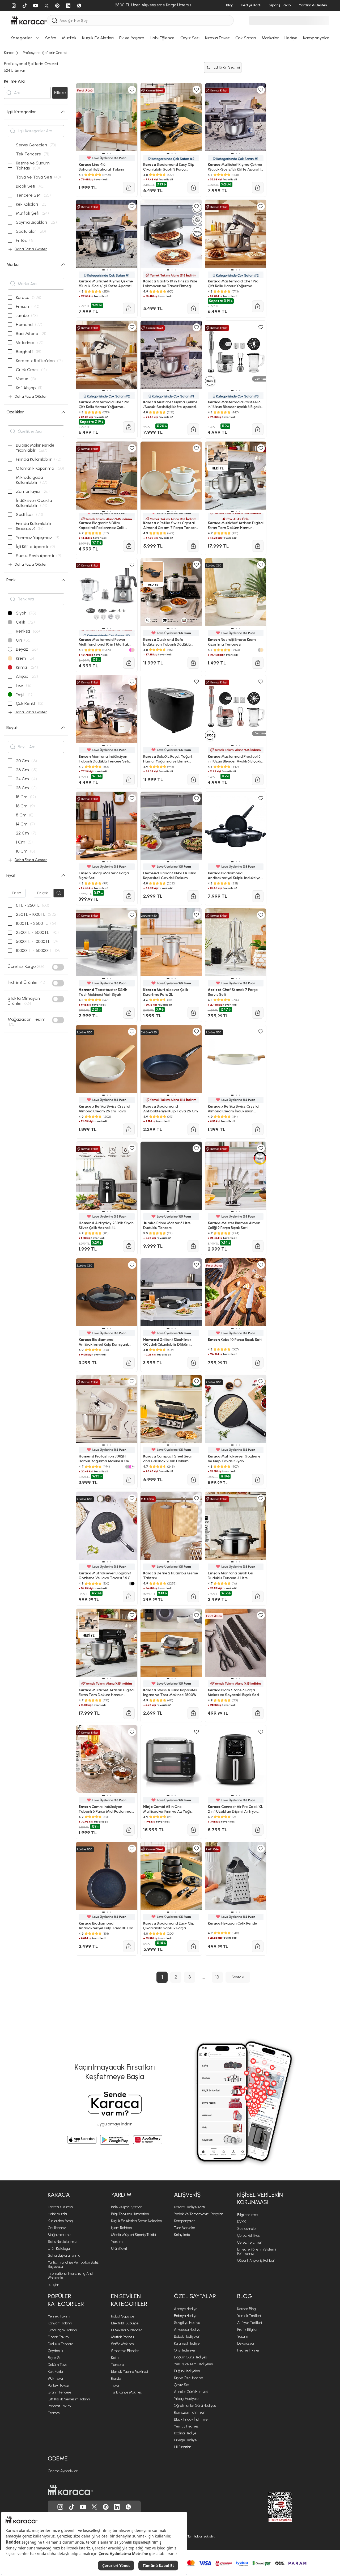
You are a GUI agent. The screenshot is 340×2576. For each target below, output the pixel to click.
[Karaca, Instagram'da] (60, 2507)
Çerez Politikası (249, 2236)
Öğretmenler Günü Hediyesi (195, 2406)
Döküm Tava (58, 2365)
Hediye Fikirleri (249, 2350)
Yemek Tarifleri (249, 2316)
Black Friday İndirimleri (192, 2419)
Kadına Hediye (185, 2433)
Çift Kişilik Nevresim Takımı (69, 2399)
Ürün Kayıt (119, 2249)
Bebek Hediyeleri (187, 2336)
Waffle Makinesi (123, 2344)
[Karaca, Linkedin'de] (117, 2507)
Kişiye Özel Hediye (188, 2378)
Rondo (116, 2378)
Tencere (117, 2365)
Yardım (121, 2195)
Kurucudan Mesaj (61, 2221)
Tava (115, 2385)
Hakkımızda (57, 2214)
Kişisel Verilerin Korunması (260, 2198)
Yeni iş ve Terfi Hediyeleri (194, 2364)
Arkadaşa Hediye (187, 2330)
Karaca (59, 2195)
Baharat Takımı (60, 2406)
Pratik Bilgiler (247, 2330)
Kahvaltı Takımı (60, 2323)
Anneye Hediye (186, 2309)
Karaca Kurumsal (61, 2207)
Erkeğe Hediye (185, 2440)
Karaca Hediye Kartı (189, 2207)
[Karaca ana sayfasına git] (70, 2490)
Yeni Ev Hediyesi (187, 2426)
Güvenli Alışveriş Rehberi (256, 2261)
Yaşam (243, 2336)
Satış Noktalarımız (62, 2242)
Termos (54, 2413)
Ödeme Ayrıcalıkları (63, 2471)
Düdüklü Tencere (61, 2344)
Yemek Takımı (59, 2316)
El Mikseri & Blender (126, 2330)
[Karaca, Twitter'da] (94, 2507)
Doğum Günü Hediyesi (191, 2357)
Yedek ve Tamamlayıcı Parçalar (198, 2214)
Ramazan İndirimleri (190, 2412)
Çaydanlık (56, 2351)
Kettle (116, 2358)
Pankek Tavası (58, 2385)
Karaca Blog (246, 2309)
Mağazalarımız (60, 2235)
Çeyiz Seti (182, 2385)
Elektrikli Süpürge (125, 2323)
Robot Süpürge (123, 2316)
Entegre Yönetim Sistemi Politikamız (257, 2251)
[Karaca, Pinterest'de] (106, 2507)
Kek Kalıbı (55, 2372)
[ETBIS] (271, 2507)
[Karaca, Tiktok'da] (72, 2507)
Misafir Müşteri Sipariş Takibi (133, 2235)
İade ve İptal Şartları (127, 2207)
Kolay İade (182, 2235)
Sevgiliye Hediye (187, 2323)
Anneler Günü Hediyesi (191, 2392)
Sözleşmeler (247, 2229)
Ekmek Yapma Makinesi (129, 2372)
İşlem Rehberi (122, 2228)
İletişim (53, 2285)
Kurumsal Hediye (187, 2343)
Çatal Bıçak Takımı (62, 2330)
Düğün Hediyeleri (187, 2371)
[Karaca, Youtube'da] (83, 2507)
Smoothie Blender (125, 2351)
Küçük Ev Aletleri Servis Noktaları (137, 2221)
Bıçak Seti (56, 2358)
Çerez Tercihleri (250, 2242)
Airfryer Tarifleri (250, 2323)
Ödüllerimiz (57, 2228)
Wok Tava (55, 2378)
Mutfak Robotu (122, 2337)
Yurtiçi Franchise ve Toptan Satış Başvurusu (73, 2264)
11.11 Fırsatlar (182, 2447)
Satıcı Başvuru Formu (64, 2255)
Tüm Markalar (185, 2228)
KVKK (242, 2222)
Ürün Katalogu (59, 2249)
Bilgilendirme (247, 2215)
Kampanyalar (184, 2221)
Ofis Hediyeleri (185, 2350)
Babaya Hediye (186, 2316)
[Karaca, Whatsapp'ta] (128, 2507)
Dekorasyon (246, 2343)
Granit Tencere (59, 2392)
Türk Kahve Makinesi (127, 2392)
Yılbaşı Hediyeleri (187, 2399)
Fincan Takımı (59, 2337)
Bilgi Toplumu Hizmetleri (130, 2214)
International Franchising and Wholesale (70, 2276)
